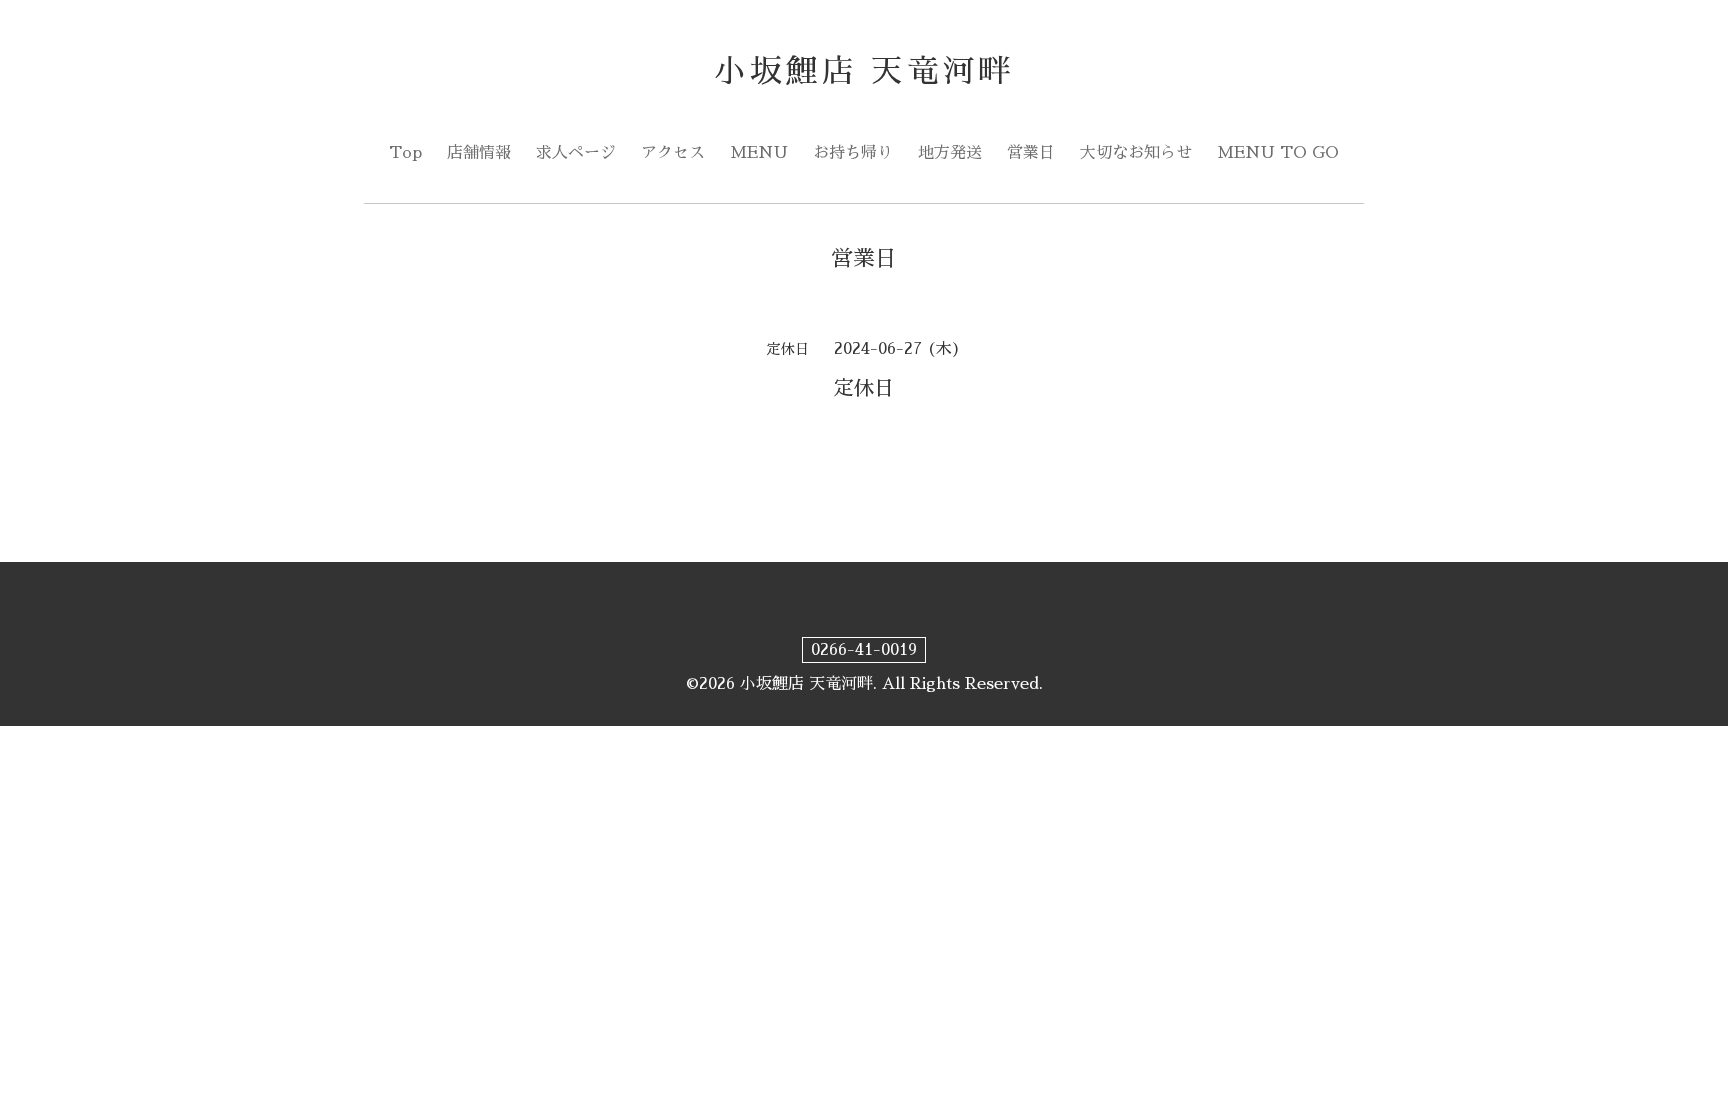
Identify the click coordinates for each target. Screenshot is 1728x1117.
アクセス (673, 153)
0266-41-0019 (864, 650)
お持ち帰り (853, 153)
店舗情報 (479, 153)
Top (405, 153)
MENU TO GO (1278, 153)
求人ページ (576, 153)
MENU (759, 153)
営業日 (1031, 153)
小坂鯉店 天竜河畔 (864, 71)
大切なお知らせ (1136, 153)
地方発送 (950, 153)
